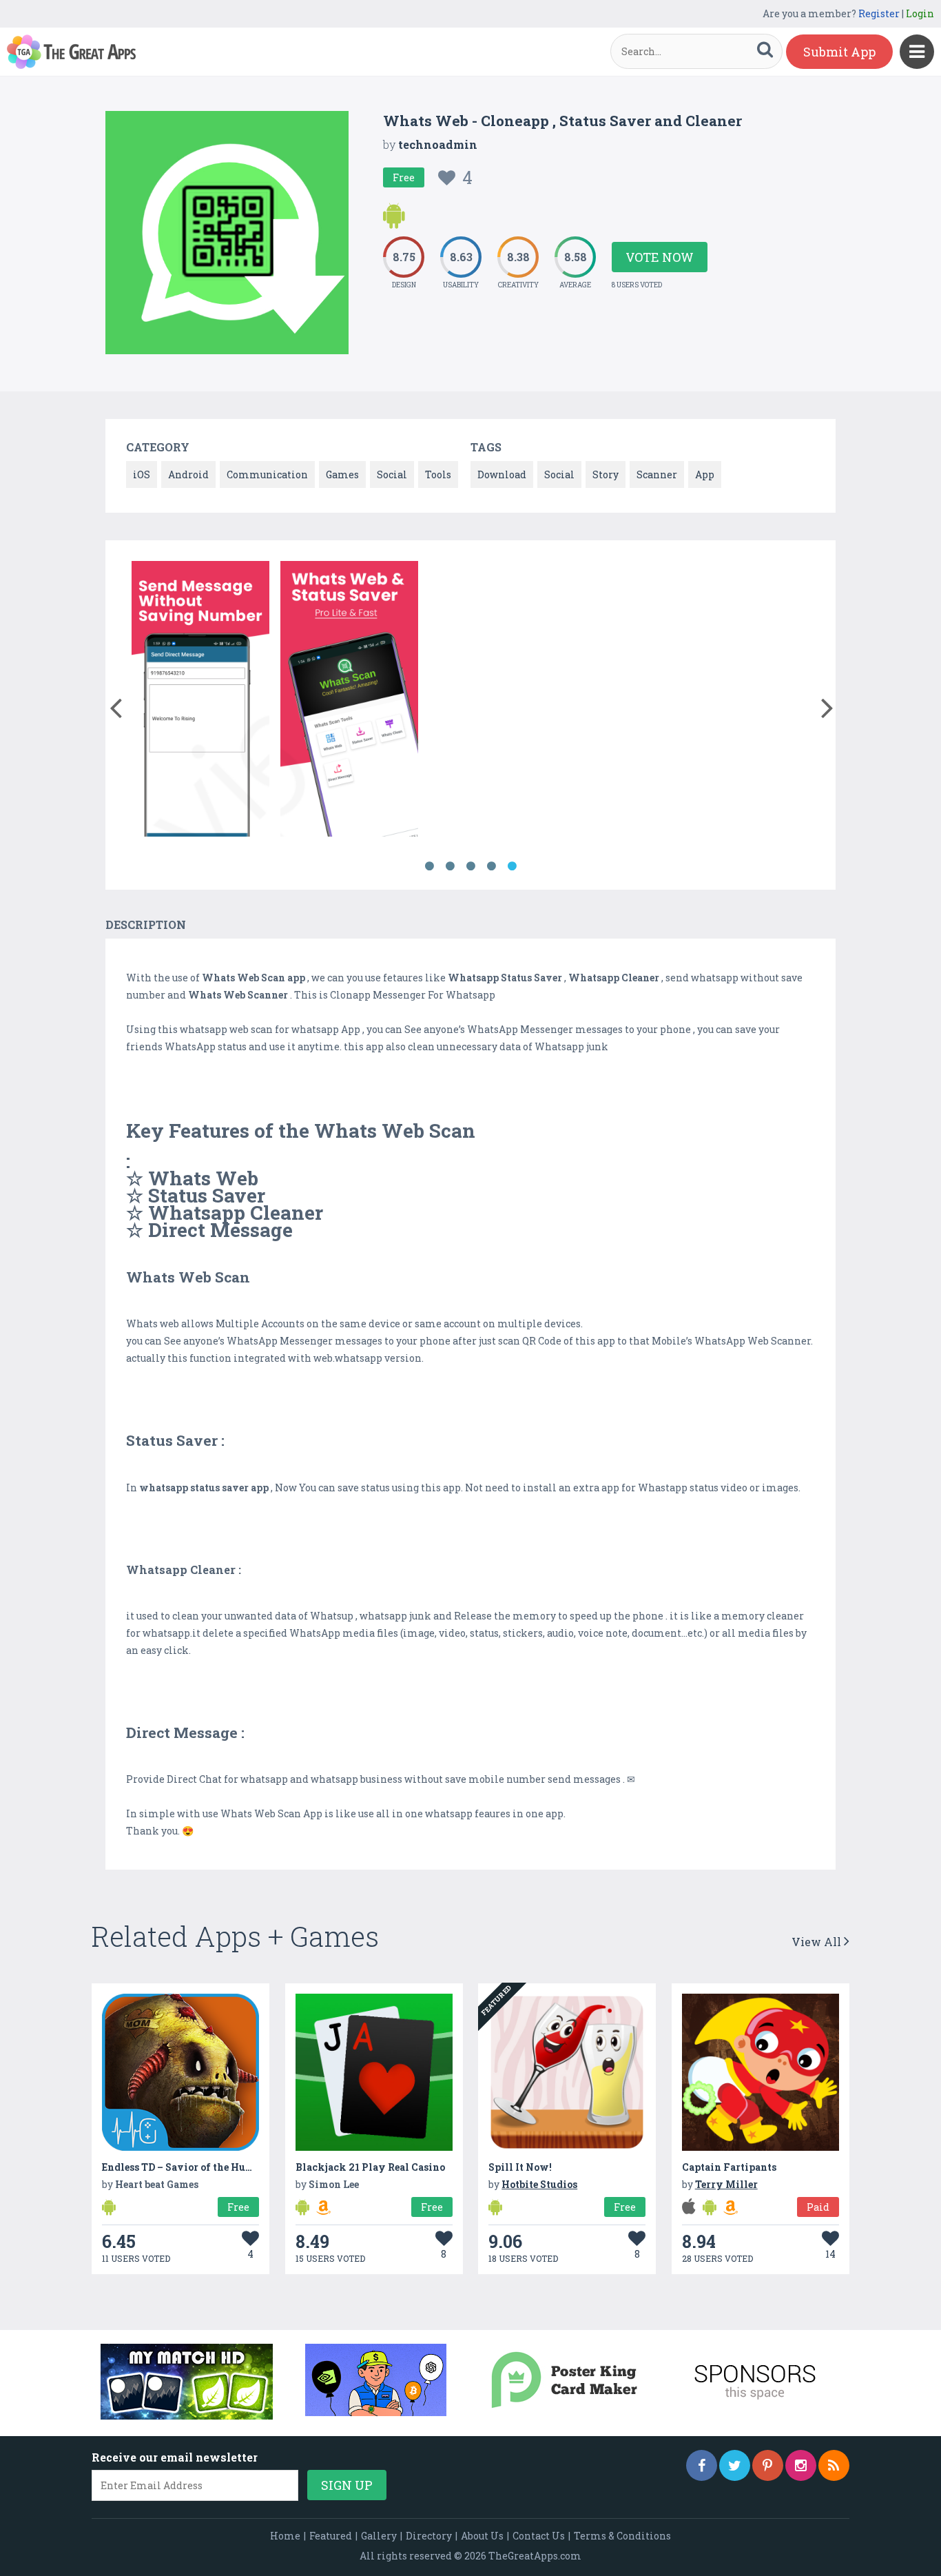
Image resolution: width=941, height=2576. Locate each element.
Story (606, 474)
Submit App (839, 52)
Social (392, 474)
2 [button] (450, 866)
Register (879, 13)
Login (920, 13)
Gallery (379, 2536)
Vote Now (660, 257)
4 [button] (491, 866)
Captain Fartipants (729, 2167)
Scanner (657, 474)
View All (818, 1942)
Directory (429, 2536)
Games (342, 474)
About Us (482, 2536)
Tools (438, 474)
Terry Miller (726, 2184)
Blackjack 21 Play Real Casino (370, 2167)
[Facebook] (702, 2465)
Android (188, 474)
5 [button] (512, 866)
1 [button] (429, 866)
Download (502, 474)
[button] (115, 705)
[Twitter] (735, 2465)
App (705, 474)
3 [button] (470, 866)
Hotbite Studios (539, 2184)
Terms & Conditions (622, 2536)
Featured (331, 2536)
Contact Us (539, 2536)
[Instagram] (801, 2465)
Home (285, 2536)
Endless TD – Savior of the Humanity (193, 2167)
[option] (200, 701)
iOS (142, 474)
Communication (267, 474)
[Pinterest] (768, 2465)
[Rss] (834, 2465)
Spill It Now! (520, 2167)
